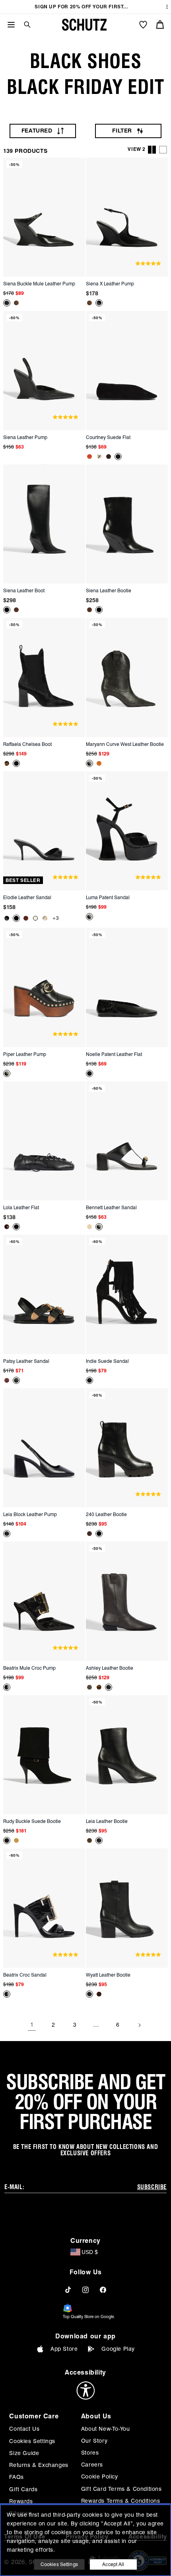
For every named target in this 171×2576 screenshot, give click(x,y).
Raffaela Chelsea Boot (27, 744)
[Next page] (139, 2025)
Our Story (94, 2441)
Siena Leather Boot (24, 590)
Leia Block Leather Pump (30, 1514)
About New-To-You (106, 2429)
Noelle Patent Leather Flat (114, 1054)
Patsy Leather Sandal (26, 1361)
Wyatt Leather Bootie (108, 1975)
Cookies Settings (32, 2441)
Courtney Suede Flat (108, 437)
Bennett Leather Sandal (111, 1207)
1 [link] (32, 2025)
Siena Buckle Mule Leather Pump (39, 284)
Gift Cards (23, 2489)
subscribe (152, 2187)
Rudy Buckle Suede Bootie (32, 1821)
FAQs (16, 2477)
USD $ (90, 2252)
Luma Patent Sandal (108, 897)
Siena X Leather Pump (110, 284)
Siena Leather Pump (25, 437)
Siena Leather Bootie (109, 590)
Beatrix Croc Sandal (25, 1975)
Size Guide (24, 2453)
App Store (64, 2349)
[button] (24, 24)
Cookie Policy (100, 2476)
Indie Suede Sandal (107, 1361)
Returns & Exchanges (39, 2465)
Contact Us (24, 2429)
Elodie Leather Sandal (27, 897)
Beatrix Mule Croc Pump (29, 1668)
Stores (90, 2453)
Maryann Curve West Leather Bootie (125, 744)
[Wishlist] (143, 25)
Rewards (21, 2501)
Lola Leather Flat (21, 1207)
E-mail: (14, 2187)
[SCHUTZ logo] (84, 25)
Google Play (118, 2349)
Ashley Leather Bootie (110, 1668)
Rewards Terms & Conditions (121, 2501)
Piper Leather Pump (25, 1054)
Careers (92, 2465)
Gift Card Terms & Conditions (121, 2489)
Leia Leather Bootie (107, 1821)
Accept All (113, 2564)
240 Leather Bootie (106, 1514)
